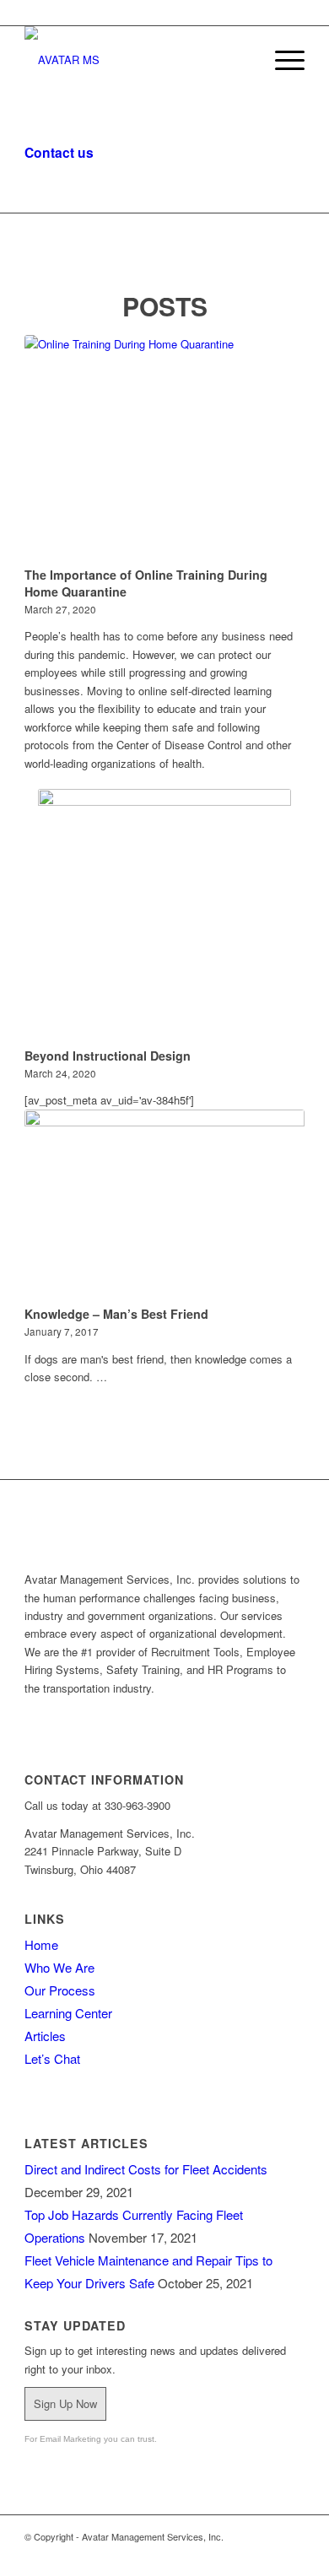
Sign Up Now (65, 2403)
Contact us (59, 152)
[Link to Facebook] (292, 2555)
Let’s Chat (52, 2058)
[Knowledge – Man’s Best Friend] (164, 1205)
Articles (45, 2036)
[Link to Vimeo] (191, 2555)
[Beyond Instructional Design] (164, 915)
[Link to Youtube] (267, 2555)
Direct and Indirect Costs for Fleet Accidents (146, 2169)
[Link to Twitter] (241, 2555)
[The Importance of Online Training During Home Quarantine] (164, 448)
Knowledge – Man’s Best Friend (116, 1314)
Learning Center (68, 2013)
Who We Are (59, 1967)
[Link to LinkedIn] (216, 2555)
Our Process (60, 1990)
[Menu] (281, 60)
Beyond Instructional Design (108, 1056)
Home (41, 1944)
